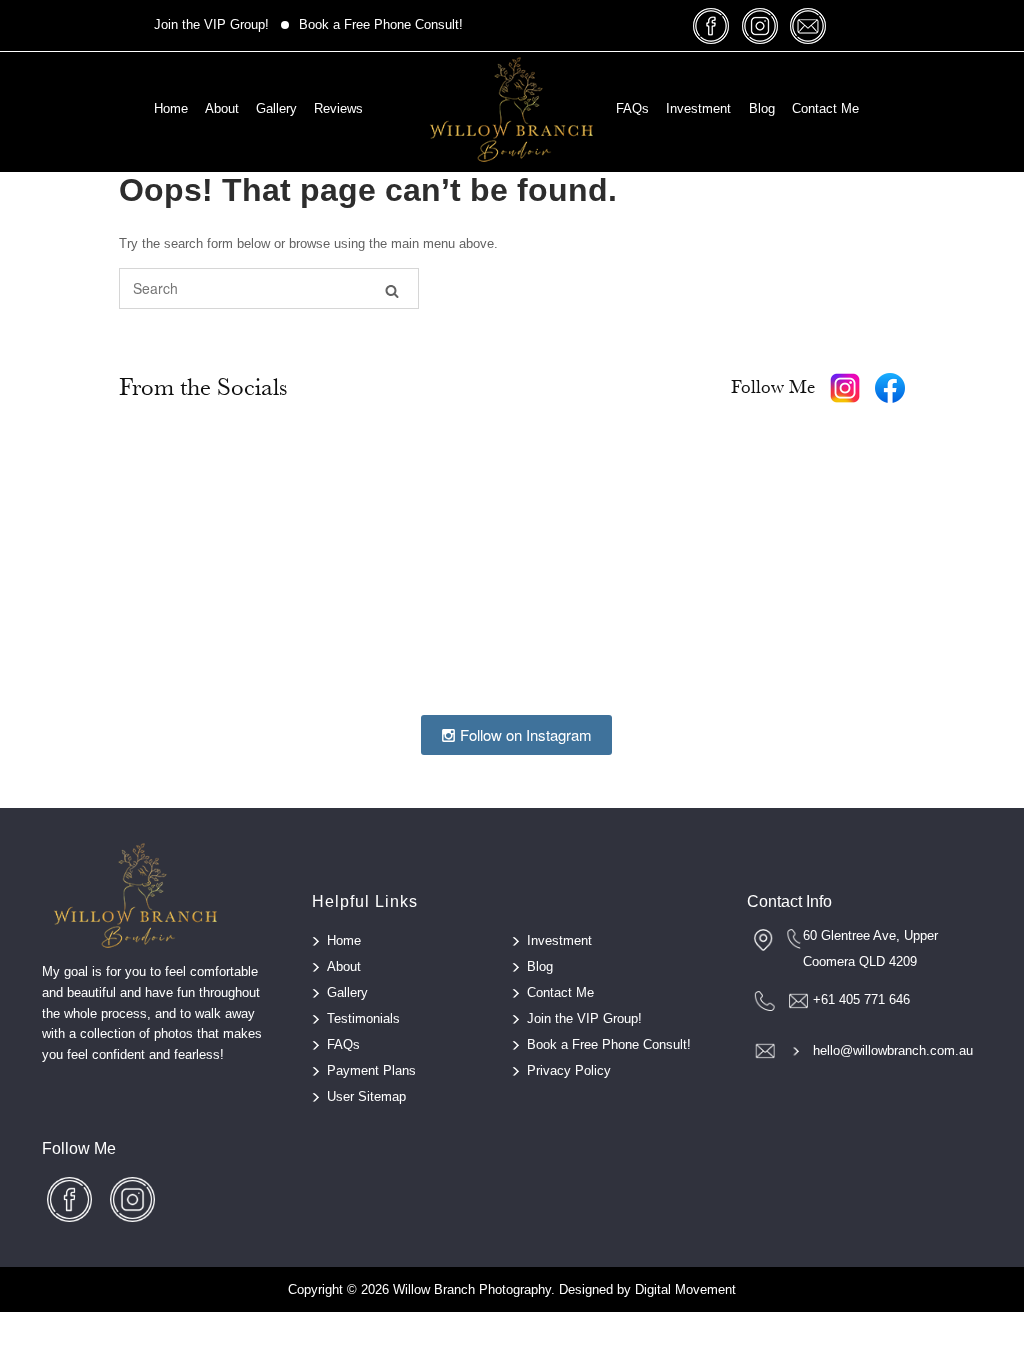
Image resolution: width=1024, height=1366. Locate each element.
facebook (712, 25)
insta (760, 25)
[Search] (392, 289)
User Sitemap (366, 1096)
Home (171, 108)
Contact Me (825, 108)
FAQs (632, 108)
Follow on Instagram (524, 734)
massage (808, 25)
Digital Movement (685, 1289)
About (222, 108)
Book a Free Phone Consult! (381, 24)
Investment (698, 108)
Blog (762, 108)
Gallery (276, 108)
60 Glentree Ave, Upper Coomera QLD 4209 (870, 948)
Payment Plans (371, 1070)
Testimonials (363, 1018)
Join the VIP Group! (211, 24)
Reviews (338, 108)
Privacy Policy (569, 1070)
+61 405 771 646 (861, 999)
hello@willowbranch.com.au (893, 1050)
